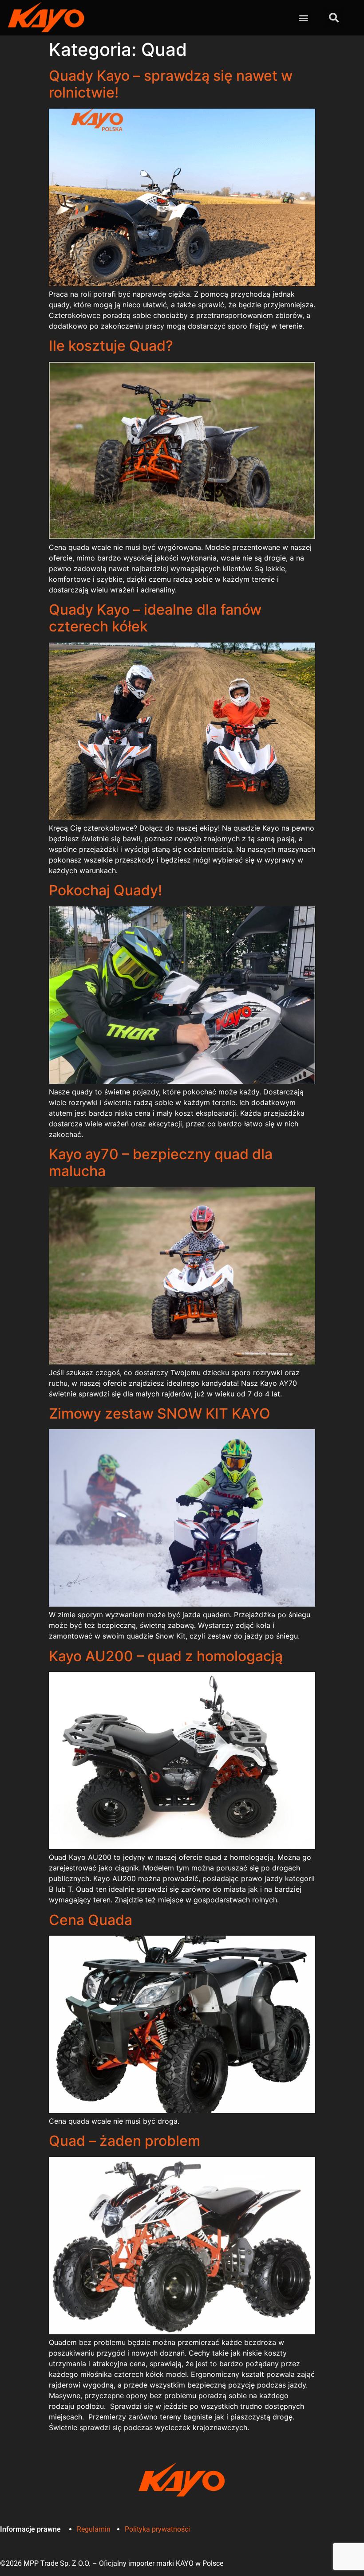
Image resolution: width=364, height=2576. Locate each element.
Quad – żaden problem (125, 2141)
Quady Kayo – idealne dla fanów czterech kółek (155, 618)
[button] (303, 18)
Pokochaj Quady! (105, 890)
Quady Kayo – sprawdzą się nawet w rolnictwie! (171, 84)
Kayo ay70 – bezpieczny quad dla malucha (161, 1163)
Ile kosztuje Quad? (111, 346)
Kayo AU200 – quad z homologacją (166, 1656)
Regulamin (94, 2529)
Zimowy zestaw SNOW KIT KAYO (160, 1413)
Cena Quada (91, 1920)
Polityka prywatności (157, 2529)
